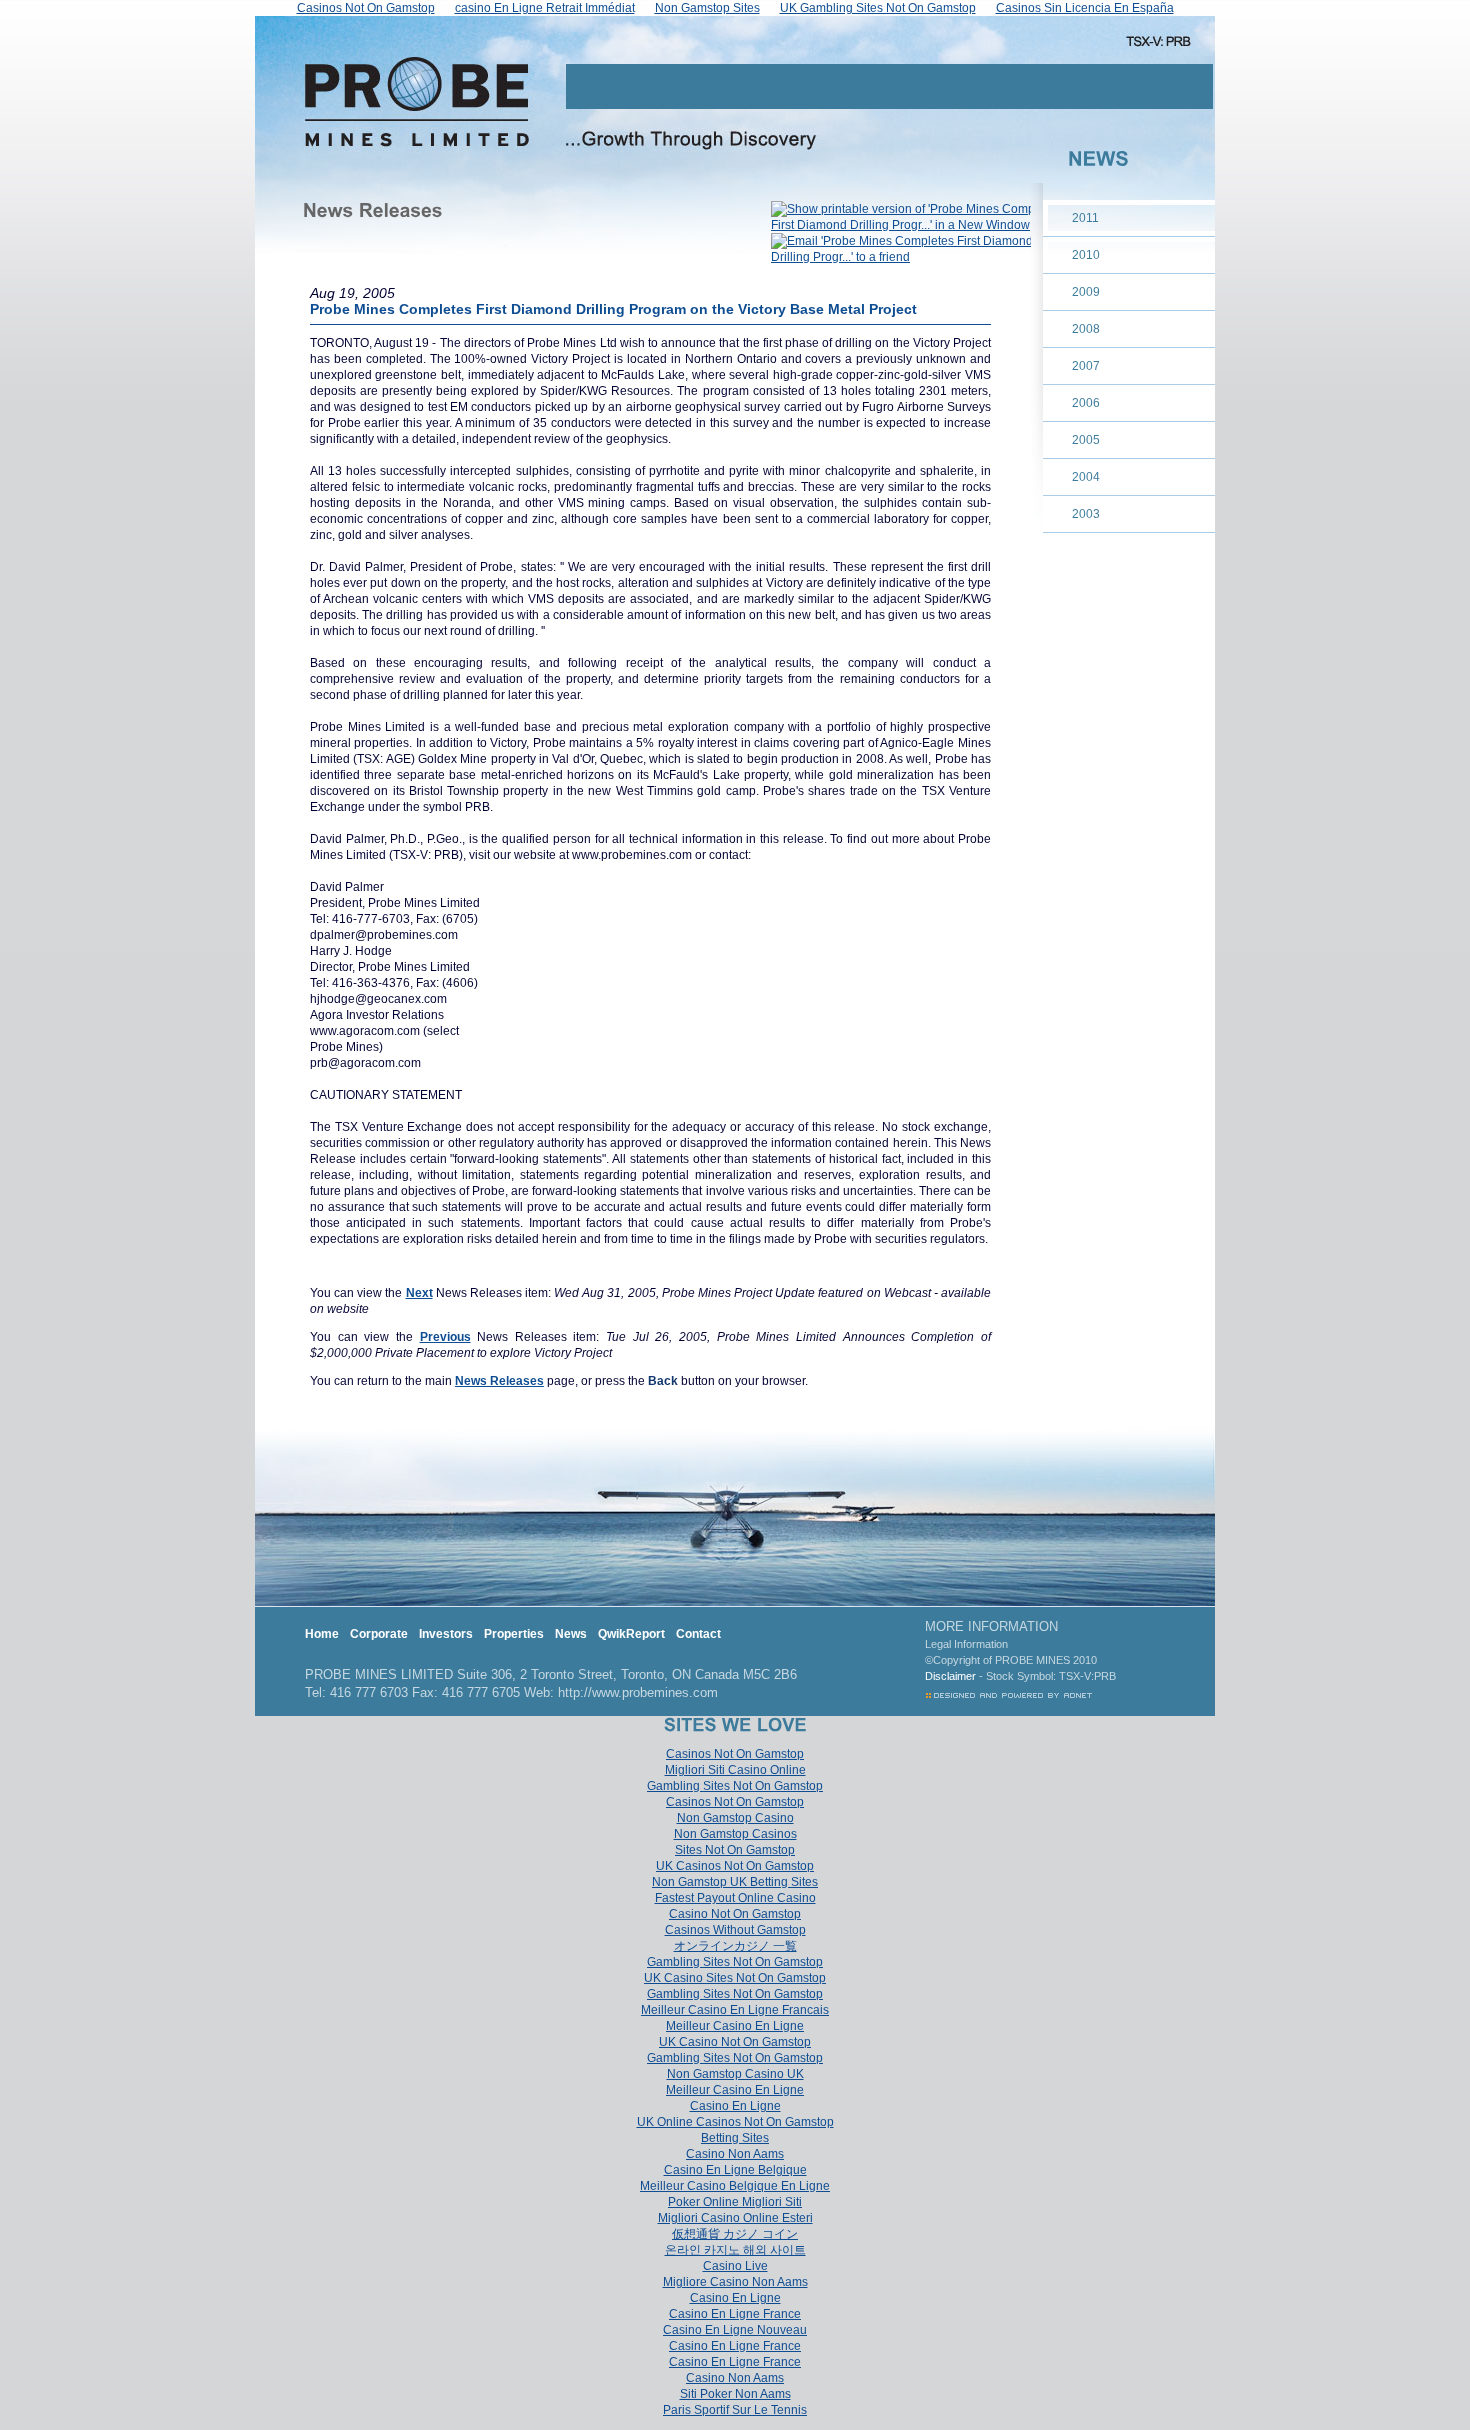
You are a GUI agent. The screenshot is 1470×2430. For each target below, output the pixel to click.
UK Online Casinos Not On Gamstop (735, 2122)
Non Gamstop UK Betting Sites (735, 1882)
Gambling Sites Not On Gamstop (735, 1786)
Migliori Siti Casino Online (735, 1770)
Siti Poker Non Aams (735, 2394)
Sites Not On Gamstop (735, 1850)
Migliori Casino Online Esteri (735, 2218)
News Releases (499, 1381)
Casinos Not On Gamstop (735, 1754)
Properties (514, 1634)
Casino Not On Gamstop (735, 1914)
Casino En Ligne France (735, 2314)
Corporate (379, 1634)
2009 (1086, 292)
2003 (1086, 514)
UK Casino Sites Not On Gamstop (735, 1978)
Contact (698, 1634)
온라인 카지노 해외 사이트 (735, 2250)
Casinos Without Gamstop (735, 1930)
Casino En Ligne (735, 2106)
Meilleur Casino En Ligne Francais (735, 2010)
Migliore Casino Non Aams (735, 2282)
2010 (1086, 255)
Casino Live (735, 2266)
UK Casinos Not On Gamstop (735, 1866)
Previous (445, 1337)
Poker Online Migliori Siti (735, 2202)
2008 (1086, 329)
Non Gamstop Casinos (735, 1834)
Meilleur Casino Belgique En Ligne (735, 2186)
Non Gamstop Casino (735, 1818)
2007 (1086, 366)
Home (322, 1634)
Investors (446, 1634)
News (571, 1634)
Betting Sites (735, 2138)
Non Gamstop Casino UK (735, 2074)
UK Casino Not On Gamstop (735, 2042)
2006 (1086, 403)
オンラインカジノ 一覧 (735, 1946)
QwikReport (631, 1634)
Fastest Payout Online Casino (735, 1898)
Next (419, 1293)
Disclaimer (950, 1676)
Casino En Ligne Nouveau (735, 2330)
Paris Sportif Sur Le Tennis (735, 2410)
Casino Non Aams (735, 2154)
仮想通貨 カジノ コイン (735, 2234)
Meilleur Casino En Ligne (735, 2026)
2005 (1086, 440)
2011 (1085, 218)
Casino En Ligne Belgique (735, 2170)
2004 (1086, 477)
